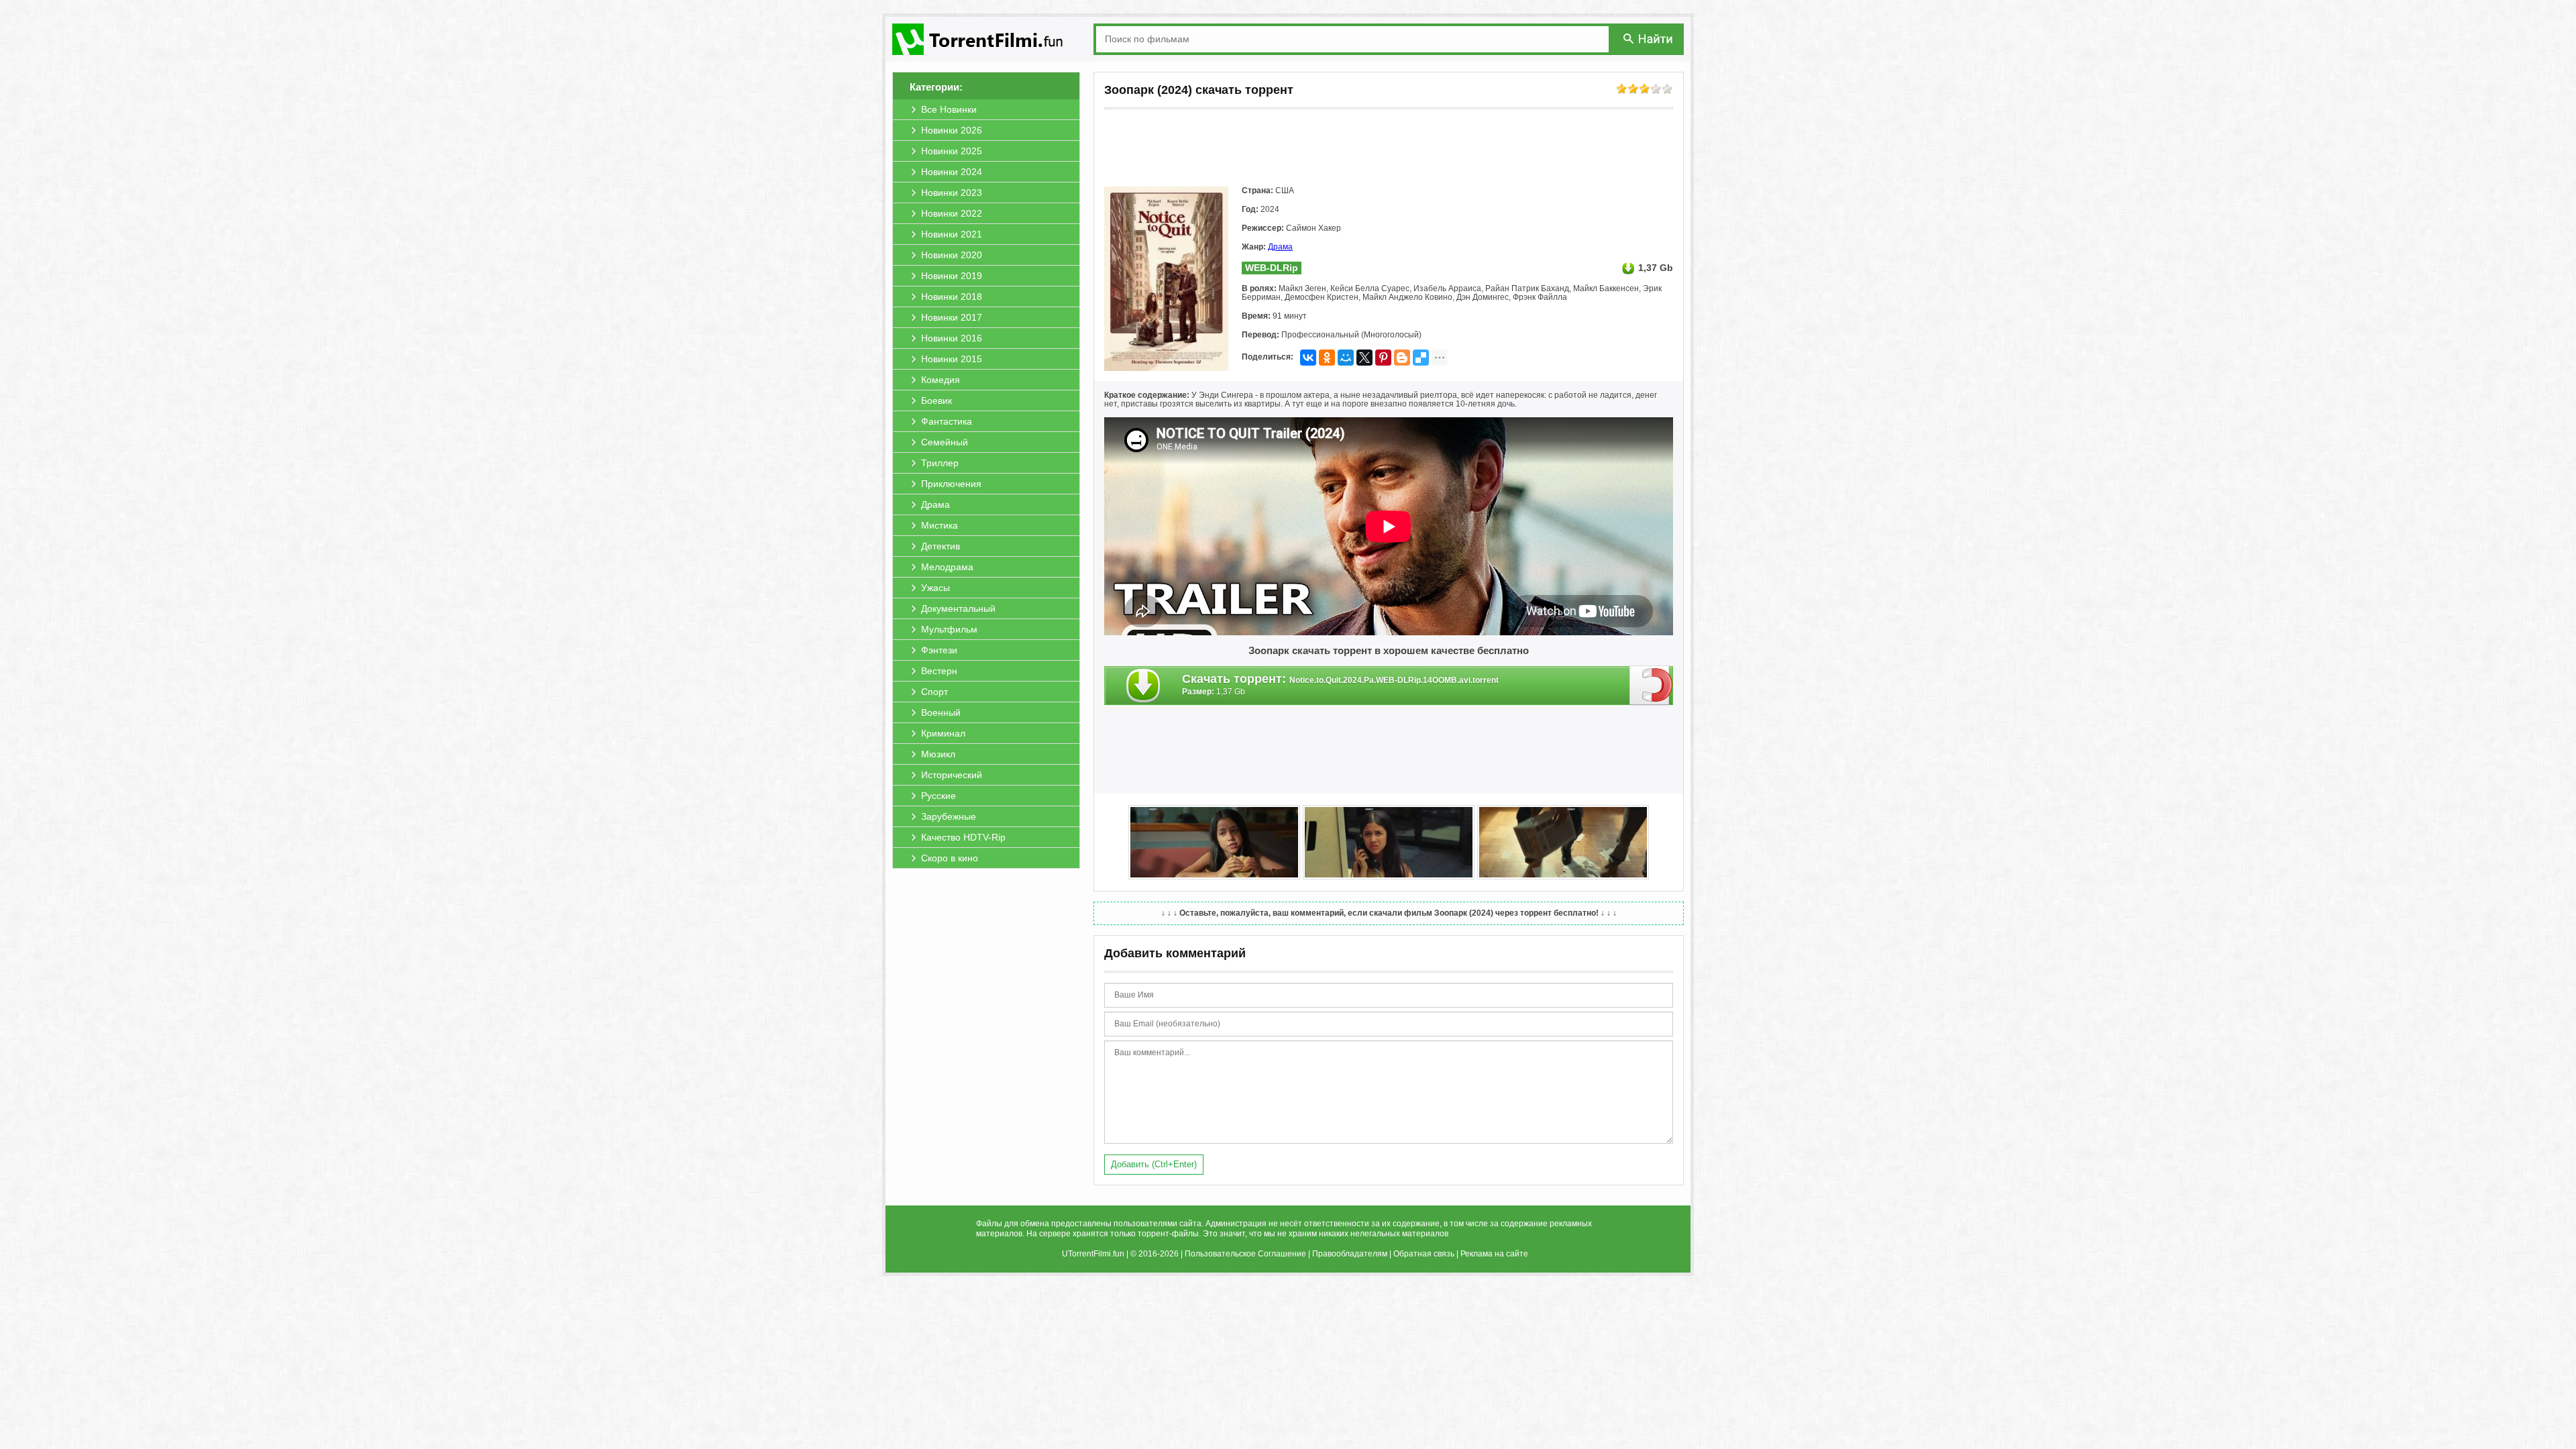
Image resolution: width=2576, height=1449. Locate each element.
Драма (1280, 247)
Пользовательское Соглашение (1245, 1254)
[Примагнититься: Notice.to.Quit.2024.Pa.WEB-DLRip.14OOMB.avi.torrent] (1651, 685)
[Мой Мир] (1346, 358)
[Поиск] (1649, 39)
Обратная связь (1424, 1254)
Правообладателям (1350, 1254)
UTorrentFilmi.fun (1093, 1254)
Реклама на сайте (1494, 1254)
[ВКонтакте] (1308, 358)
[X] (1364, 358)
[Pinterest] (1383, 358)
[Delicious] (1421, 358)
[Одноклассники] (1327, 358)
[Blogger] (1402, 358)
